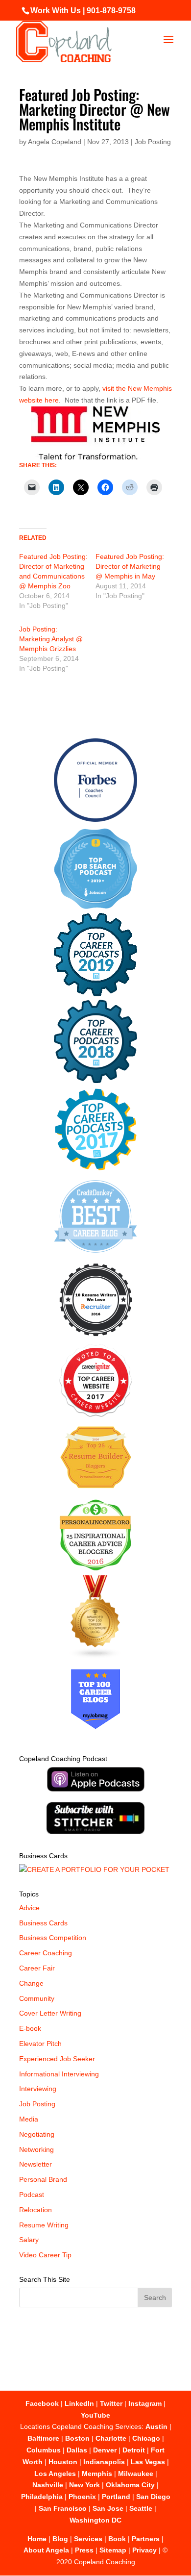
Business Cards (43, 1923)
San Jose (108, 2508)
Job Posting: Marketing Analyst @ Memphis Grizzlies (51, 639)
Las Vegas (148, 2462)
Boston (77, 2438)
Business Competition (53, 1938)
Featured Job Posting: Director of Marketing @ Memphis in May (130, 566)
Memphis (97, 2474)
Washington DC (95, 2520)
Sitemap (113, 2550)
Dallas (77, 2450)
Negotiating (37, 2134)
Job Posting (153, 142)
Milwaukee (136, 2474)
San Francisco (63, 2508)
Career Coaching (46, 1953)
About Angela (46, 2550)
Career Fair (37, 1968)
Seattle (141, 2508)
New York (84, 2485)
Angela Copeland (55, 142)
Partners (146, 2539)
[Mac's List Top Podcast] (96, 1168)
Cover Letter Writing (50, 2013)
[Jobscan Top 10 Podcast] (95, 907)
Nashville (48, 2485)
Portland (116, 2497)
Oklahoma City (130, 2485)
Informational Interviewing (59, 2074)
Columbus (44, 2450)
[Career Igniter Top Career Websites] (96, 1414)
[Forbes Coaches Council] (95, 819)
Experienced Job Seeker (57, 2059)
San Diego (153, 2497)
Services (88, 2539)
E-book (30, 2028)
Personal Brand (43, 2179)
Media (29, 2119)
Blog (60, 2539)
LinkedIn (79, 2403)
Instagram (145, 2403)
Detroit (134, 2450)
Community (37, 1998)
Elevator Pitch (40, 2044)
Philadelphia (42, 2497)
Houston (63, 2462)
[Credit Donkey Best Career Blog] (95, 1256)
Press (84, 2550)
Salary (29, 2240)
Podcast (32, 2195)
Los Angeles (55, 2474)
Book (117, 2539)
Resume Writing (44, 2225)
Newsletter (36, 2164)
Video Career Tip (45, 2255)
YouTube (95, 2415)
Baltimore (43, 2438)
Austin (156, 2426)
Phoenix (82, 2497)
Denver (105, 2450)
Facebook (42, 2403)
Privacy (144, 2550)
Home (37, 2539)
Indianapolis (104, 2462)
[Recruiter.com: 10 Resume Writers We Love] (96, 1338)
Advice (29, 1908)
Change (31, 1983)
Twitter (111, 2403)
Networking (36, 2149)
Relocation (36, 2210)
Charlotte (111, 2438)
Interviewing (38, 2089)
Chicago (146, 2438)
